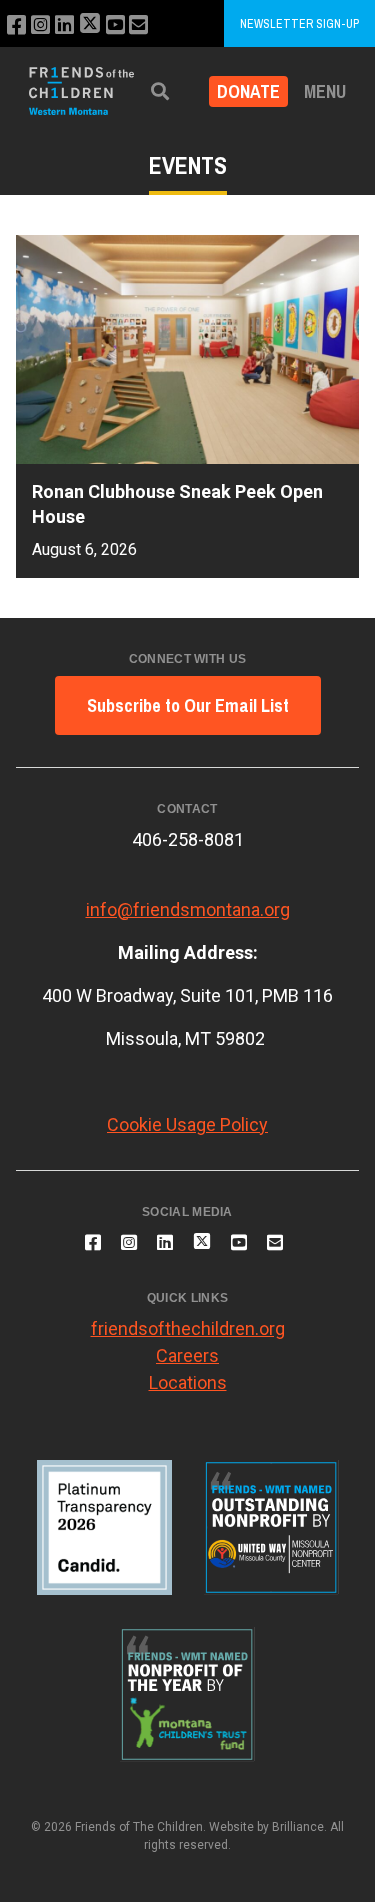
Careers (187, 1355)
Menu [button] (325, 91)
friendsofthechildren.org (188, 1328)
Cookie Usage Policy (187, 1124)
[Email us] (138, 25)
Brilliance (298, 1827)
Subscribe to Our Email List (188, 705)
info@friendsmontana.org (188, 909)
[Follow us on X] (90, 25)
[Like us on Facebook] (16, 25)
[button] (160, 91)
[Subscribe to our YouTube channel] (115, 25)
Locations (188, 1382)
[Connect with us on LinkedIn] (64, 25)
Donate (248, 91)
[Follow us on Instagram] (40, 25)
